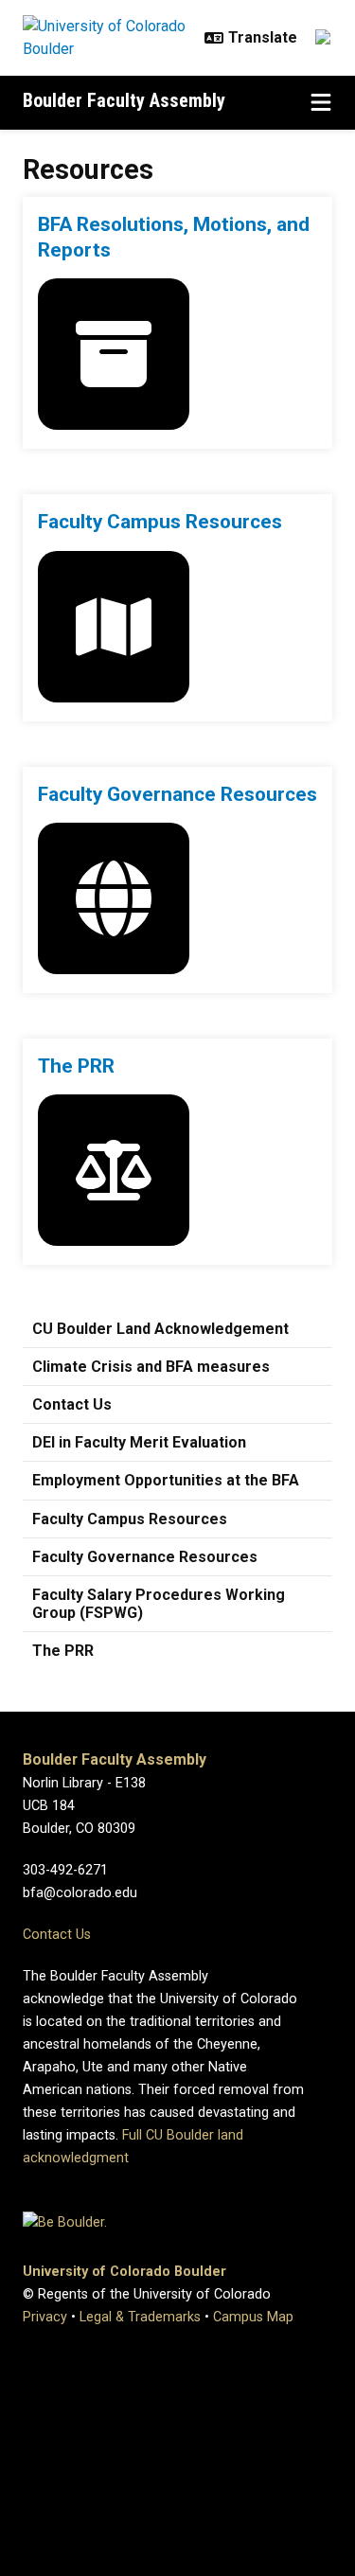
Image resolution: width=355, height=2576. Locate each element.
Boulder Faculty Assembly (124, 100)
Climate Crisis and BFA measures (151, 1367)
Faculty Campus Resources (130, 1519)
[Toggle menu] (321, 103)
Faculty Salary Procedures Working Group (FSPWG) (159, 1604)
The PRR (63, 1651)
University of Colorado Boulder (124, 2272)
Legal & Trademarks (140, 2317)
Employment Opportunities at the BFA (166, 1480)
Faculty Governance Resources (145, 1557)
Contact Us (72, 1404)
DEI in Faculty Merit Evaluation (139, 1442)
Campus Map (253, 2317)
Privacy (45, 2317)
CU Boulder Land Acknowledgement (160, 1329)
